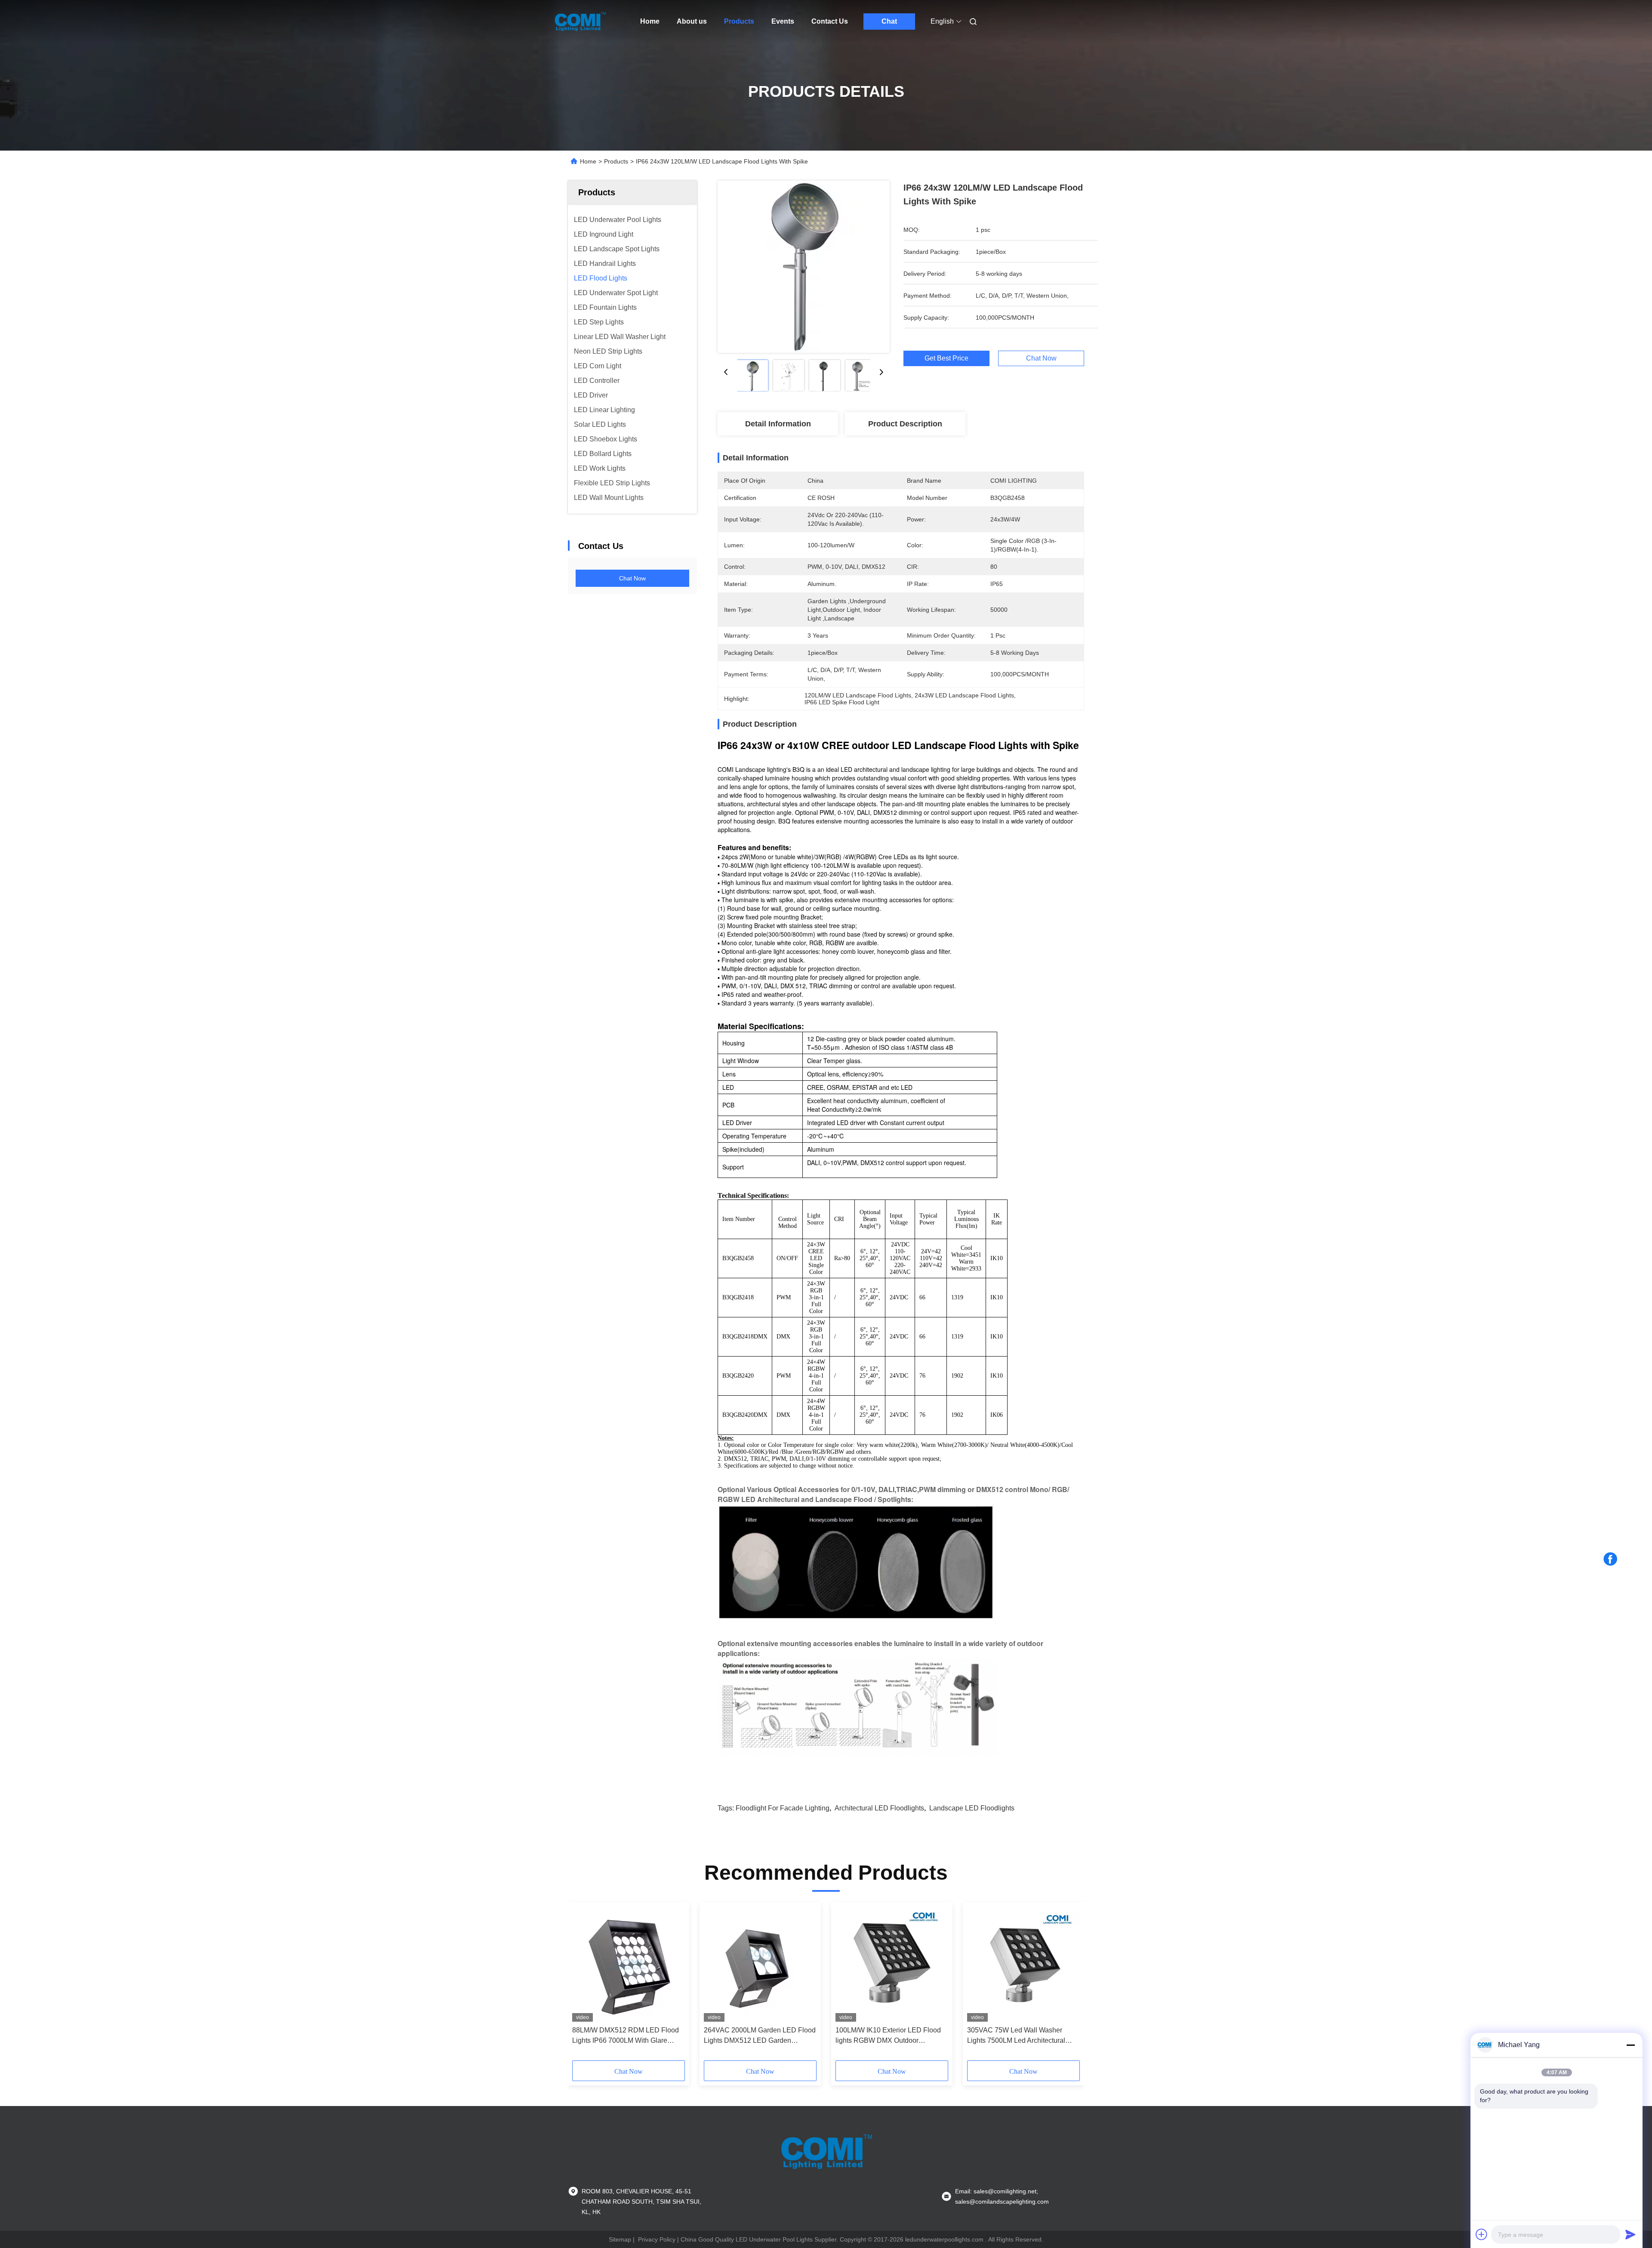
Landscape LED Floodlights (972, 1808)
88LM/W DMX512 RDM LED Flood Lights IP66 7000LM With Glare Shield (626, 2036)
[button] (583, 1984)
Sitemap (620, 2239)
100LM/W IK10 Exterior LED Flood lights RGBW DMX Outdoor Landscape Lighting (888, 2036)
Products (739, 21)
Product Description (905, 424)
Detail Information (778, 424)
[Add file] (1482, 2234)
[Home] (580, 22)
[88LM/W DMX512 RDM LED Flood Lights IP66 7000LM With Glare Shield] (629, 1964)
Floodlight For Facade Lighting (783, 1808)
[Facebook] (1610, 1559)
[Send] (1630, 2234)
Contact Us (830, 21)
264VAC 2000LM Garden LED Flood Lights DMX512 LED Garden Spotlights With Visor (760, 2036)
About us (692, 21)
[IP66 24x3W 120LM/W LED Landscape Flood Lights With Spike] (804, 267)
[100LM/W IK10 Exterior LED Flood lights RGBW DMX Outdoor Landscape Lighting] (892, 1964)
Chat (889, 21)
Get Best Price (946, 358)
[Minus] (1630, 2045)
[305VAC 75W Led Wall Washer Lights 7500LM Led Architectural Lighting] (1023, 1964)
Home (650, 21)
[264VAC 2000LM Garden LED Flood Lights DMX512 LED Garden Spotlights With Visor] (760, 1964)
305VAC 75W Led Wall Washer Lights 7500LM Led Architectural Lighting (1016, 2036)
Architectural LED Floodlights (879, 1808)
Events (783, 21)
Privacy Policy (657, 2239)
